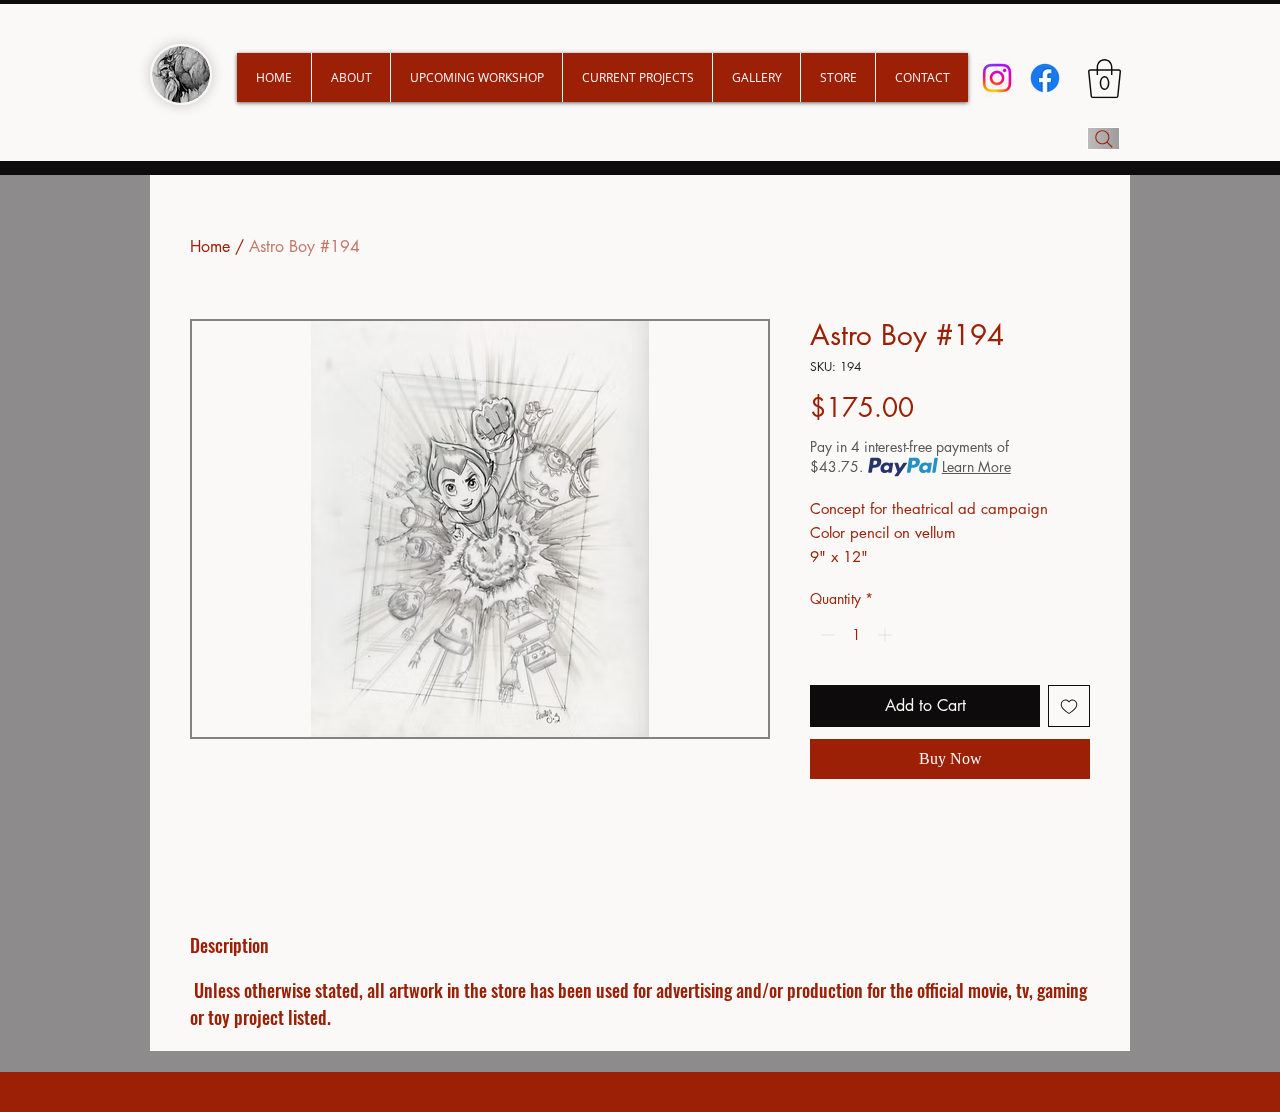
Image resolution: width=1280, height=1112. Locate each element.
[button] (637, 77)
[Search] (1103, 138)
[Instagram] (997, 78)
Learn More (976, 466)
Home (210, 246)
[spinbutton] (856, 634)
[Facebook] (1045, 78)
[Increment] (886, 634)
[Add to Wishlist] (1069, 706)
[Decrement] (825, 634)
